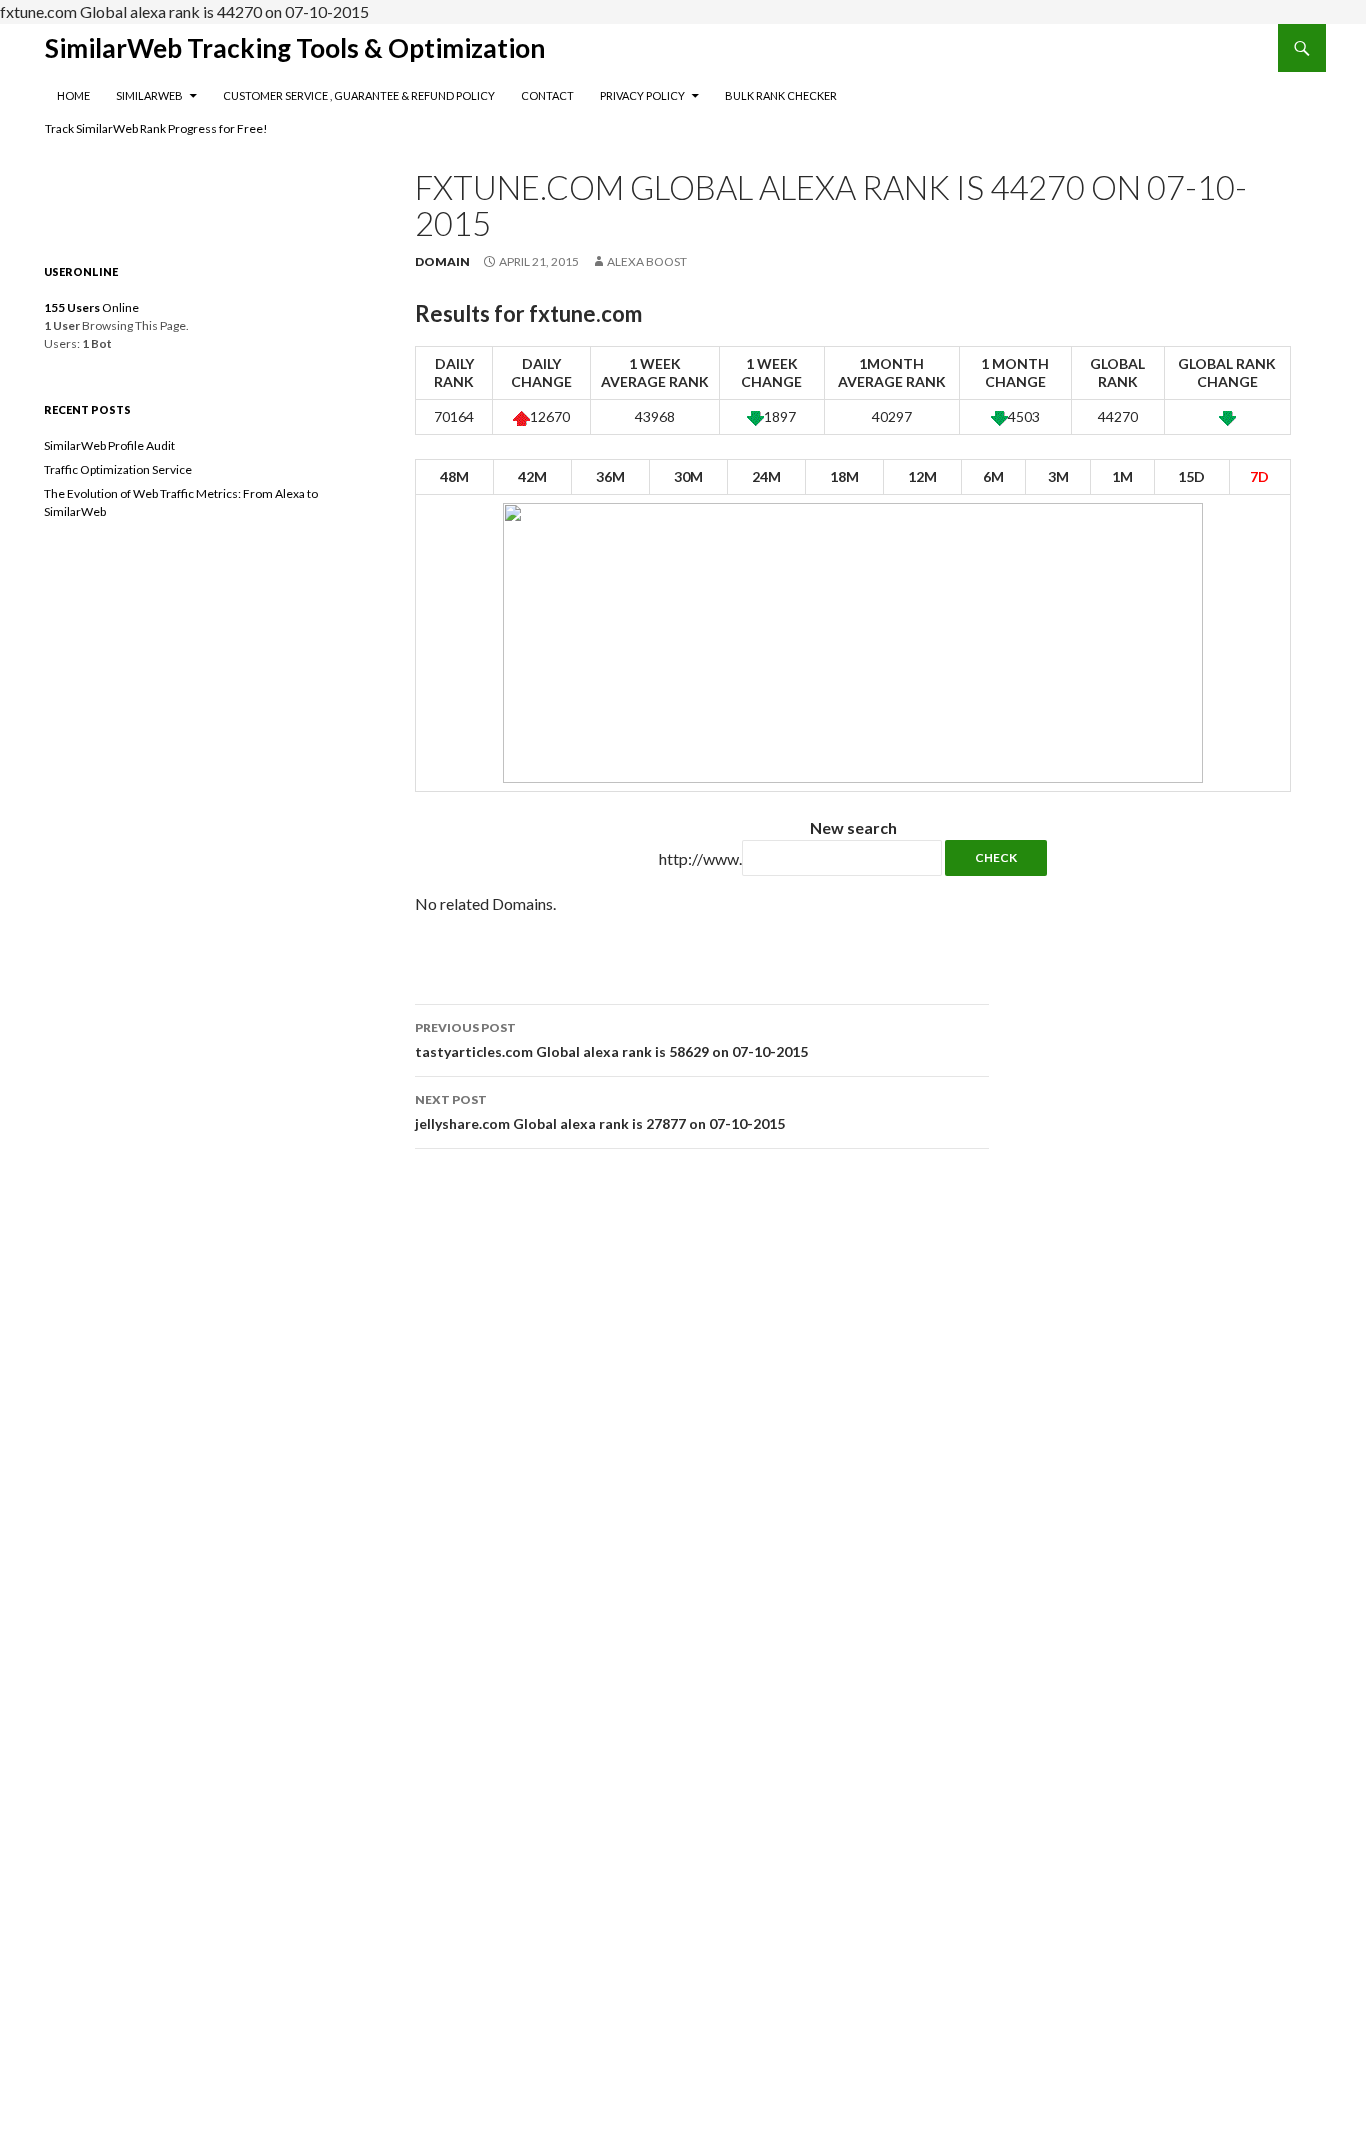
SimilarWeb (149, 95)
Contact (547, 95)
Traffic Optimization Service (118, 469)
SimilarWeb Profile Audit (109, 445)
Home (73, 95)
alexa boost (647, 261)
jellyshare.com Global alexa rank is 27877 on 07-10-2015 (600, 1112)
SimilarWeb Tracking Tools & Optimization (295, 48)
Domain (442, 261)
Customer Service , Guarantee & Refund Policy (359, 95)
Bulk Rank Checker (781, 95)
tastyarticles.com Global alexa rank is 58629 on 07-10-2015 (611, 1040)
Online (91, 307)
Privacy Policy (642, 95)
